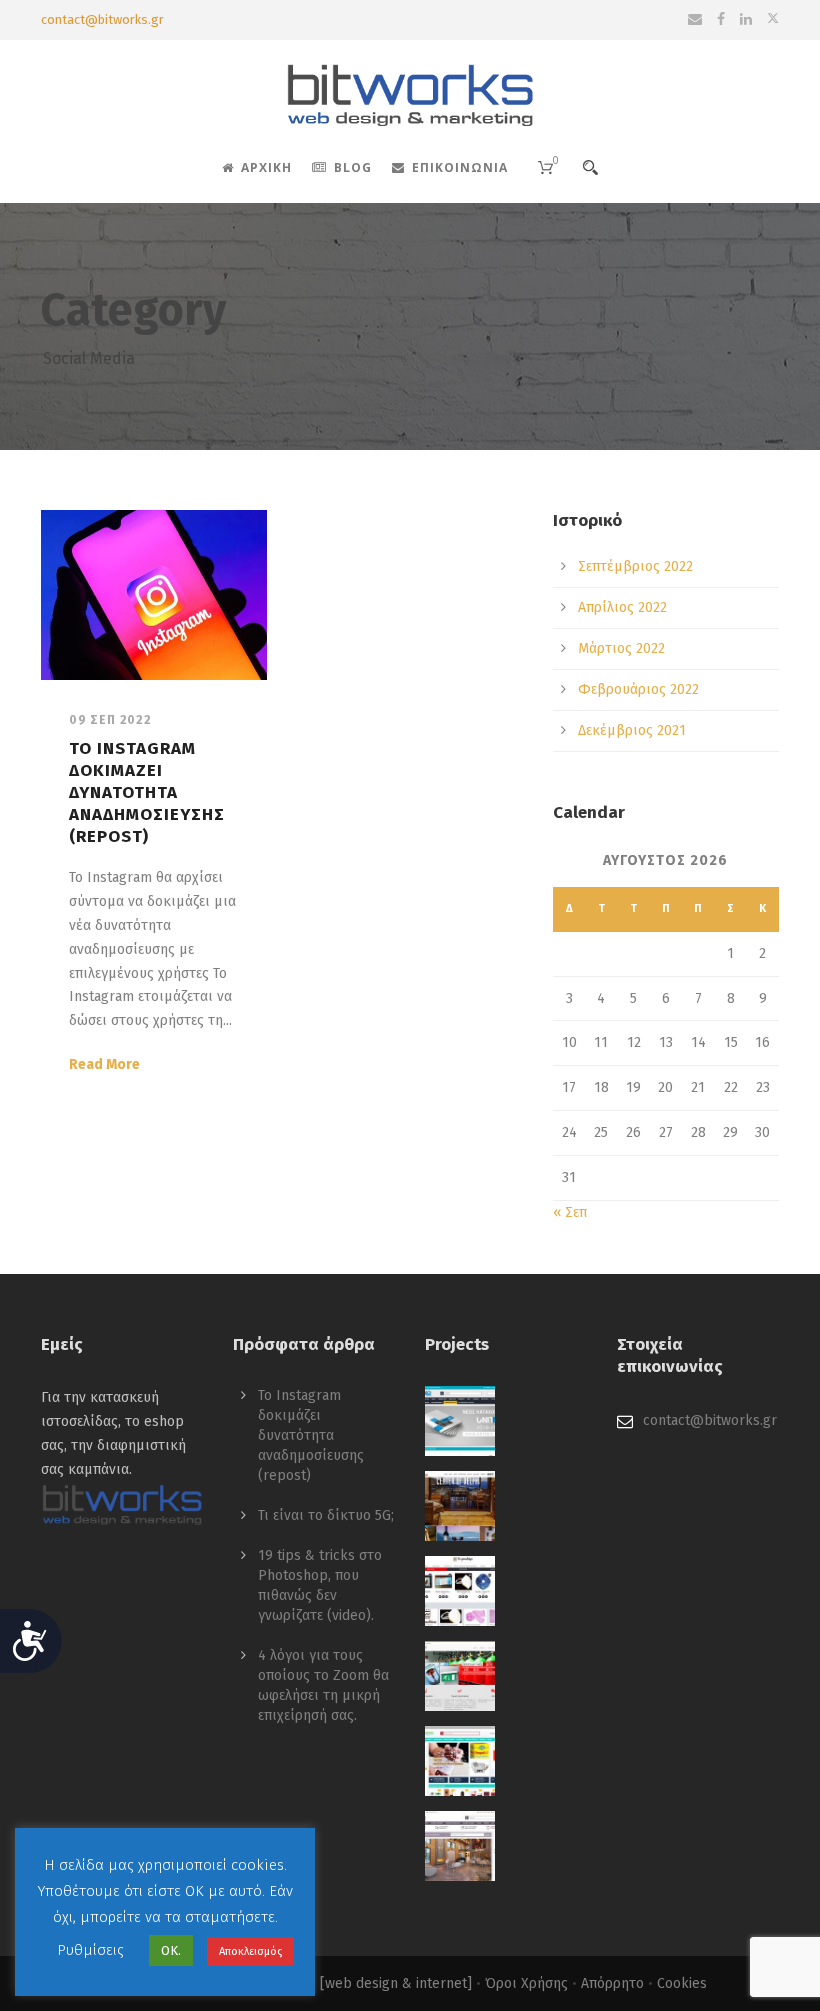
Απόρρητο (612, 1983)
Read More (104, 1064)
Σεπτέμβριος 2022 (635, 566)
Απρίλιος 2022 (622, 607)
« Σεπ (570, 1212)
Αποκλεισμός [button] (250, 1951)
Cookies (682, 1983)
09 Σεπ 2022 (110, 720)
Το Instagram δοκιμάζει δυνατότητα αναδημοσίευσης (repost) (147, 792)
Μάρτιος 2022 (621, 648)
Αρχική (266, 167)
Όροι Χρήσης (526, 1983)
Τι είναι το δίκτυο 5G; (326, 1515)
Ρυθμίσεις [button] (90, 1950)
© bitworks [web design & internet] (358, 1983)
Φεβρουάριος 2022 (638, 689)
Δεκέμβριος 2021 (632, 730)
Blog (353, 167)
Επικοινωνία (460, 167)
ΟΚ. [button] (171, 1950)
